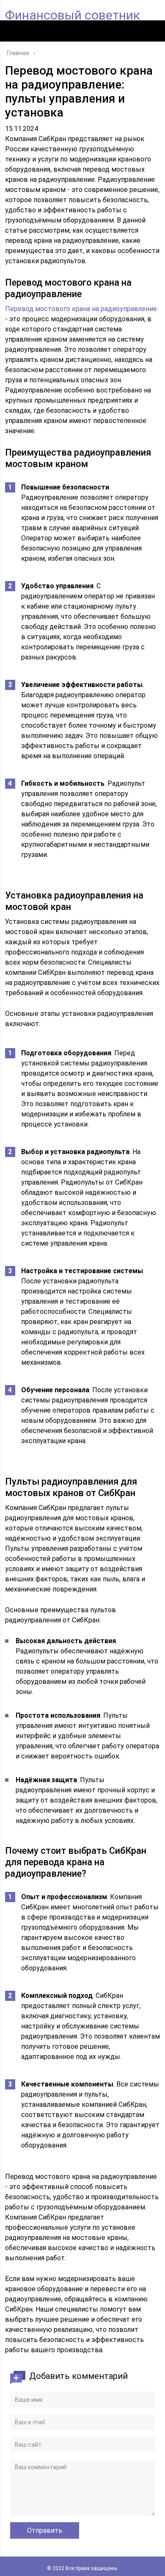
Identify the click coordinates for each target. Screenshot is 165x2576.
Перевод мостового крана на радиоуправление (81, 309)
